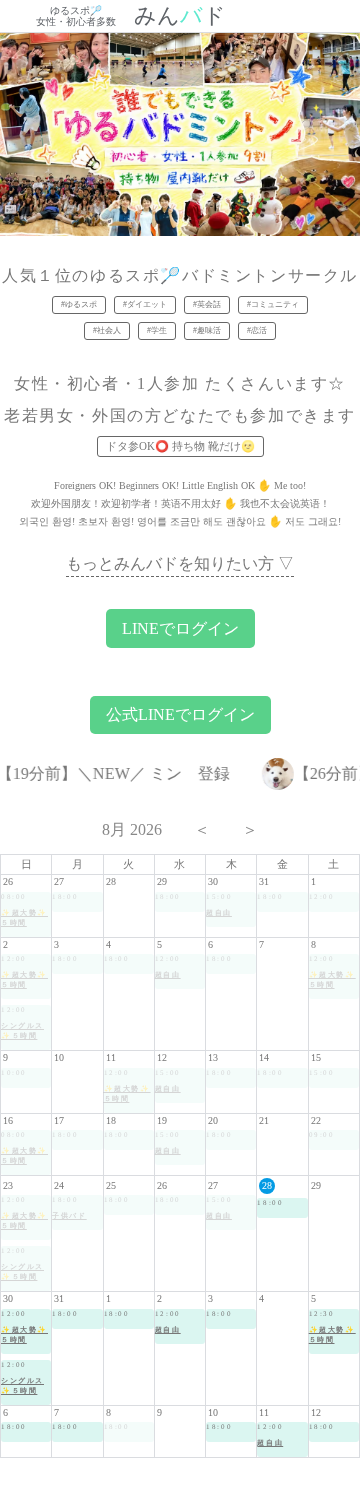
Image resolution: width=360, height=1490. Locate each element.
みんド (180, 16)
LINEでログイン (180, 628)
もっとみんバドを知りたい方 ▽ (180, 564)
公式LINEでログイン (180, 714)
